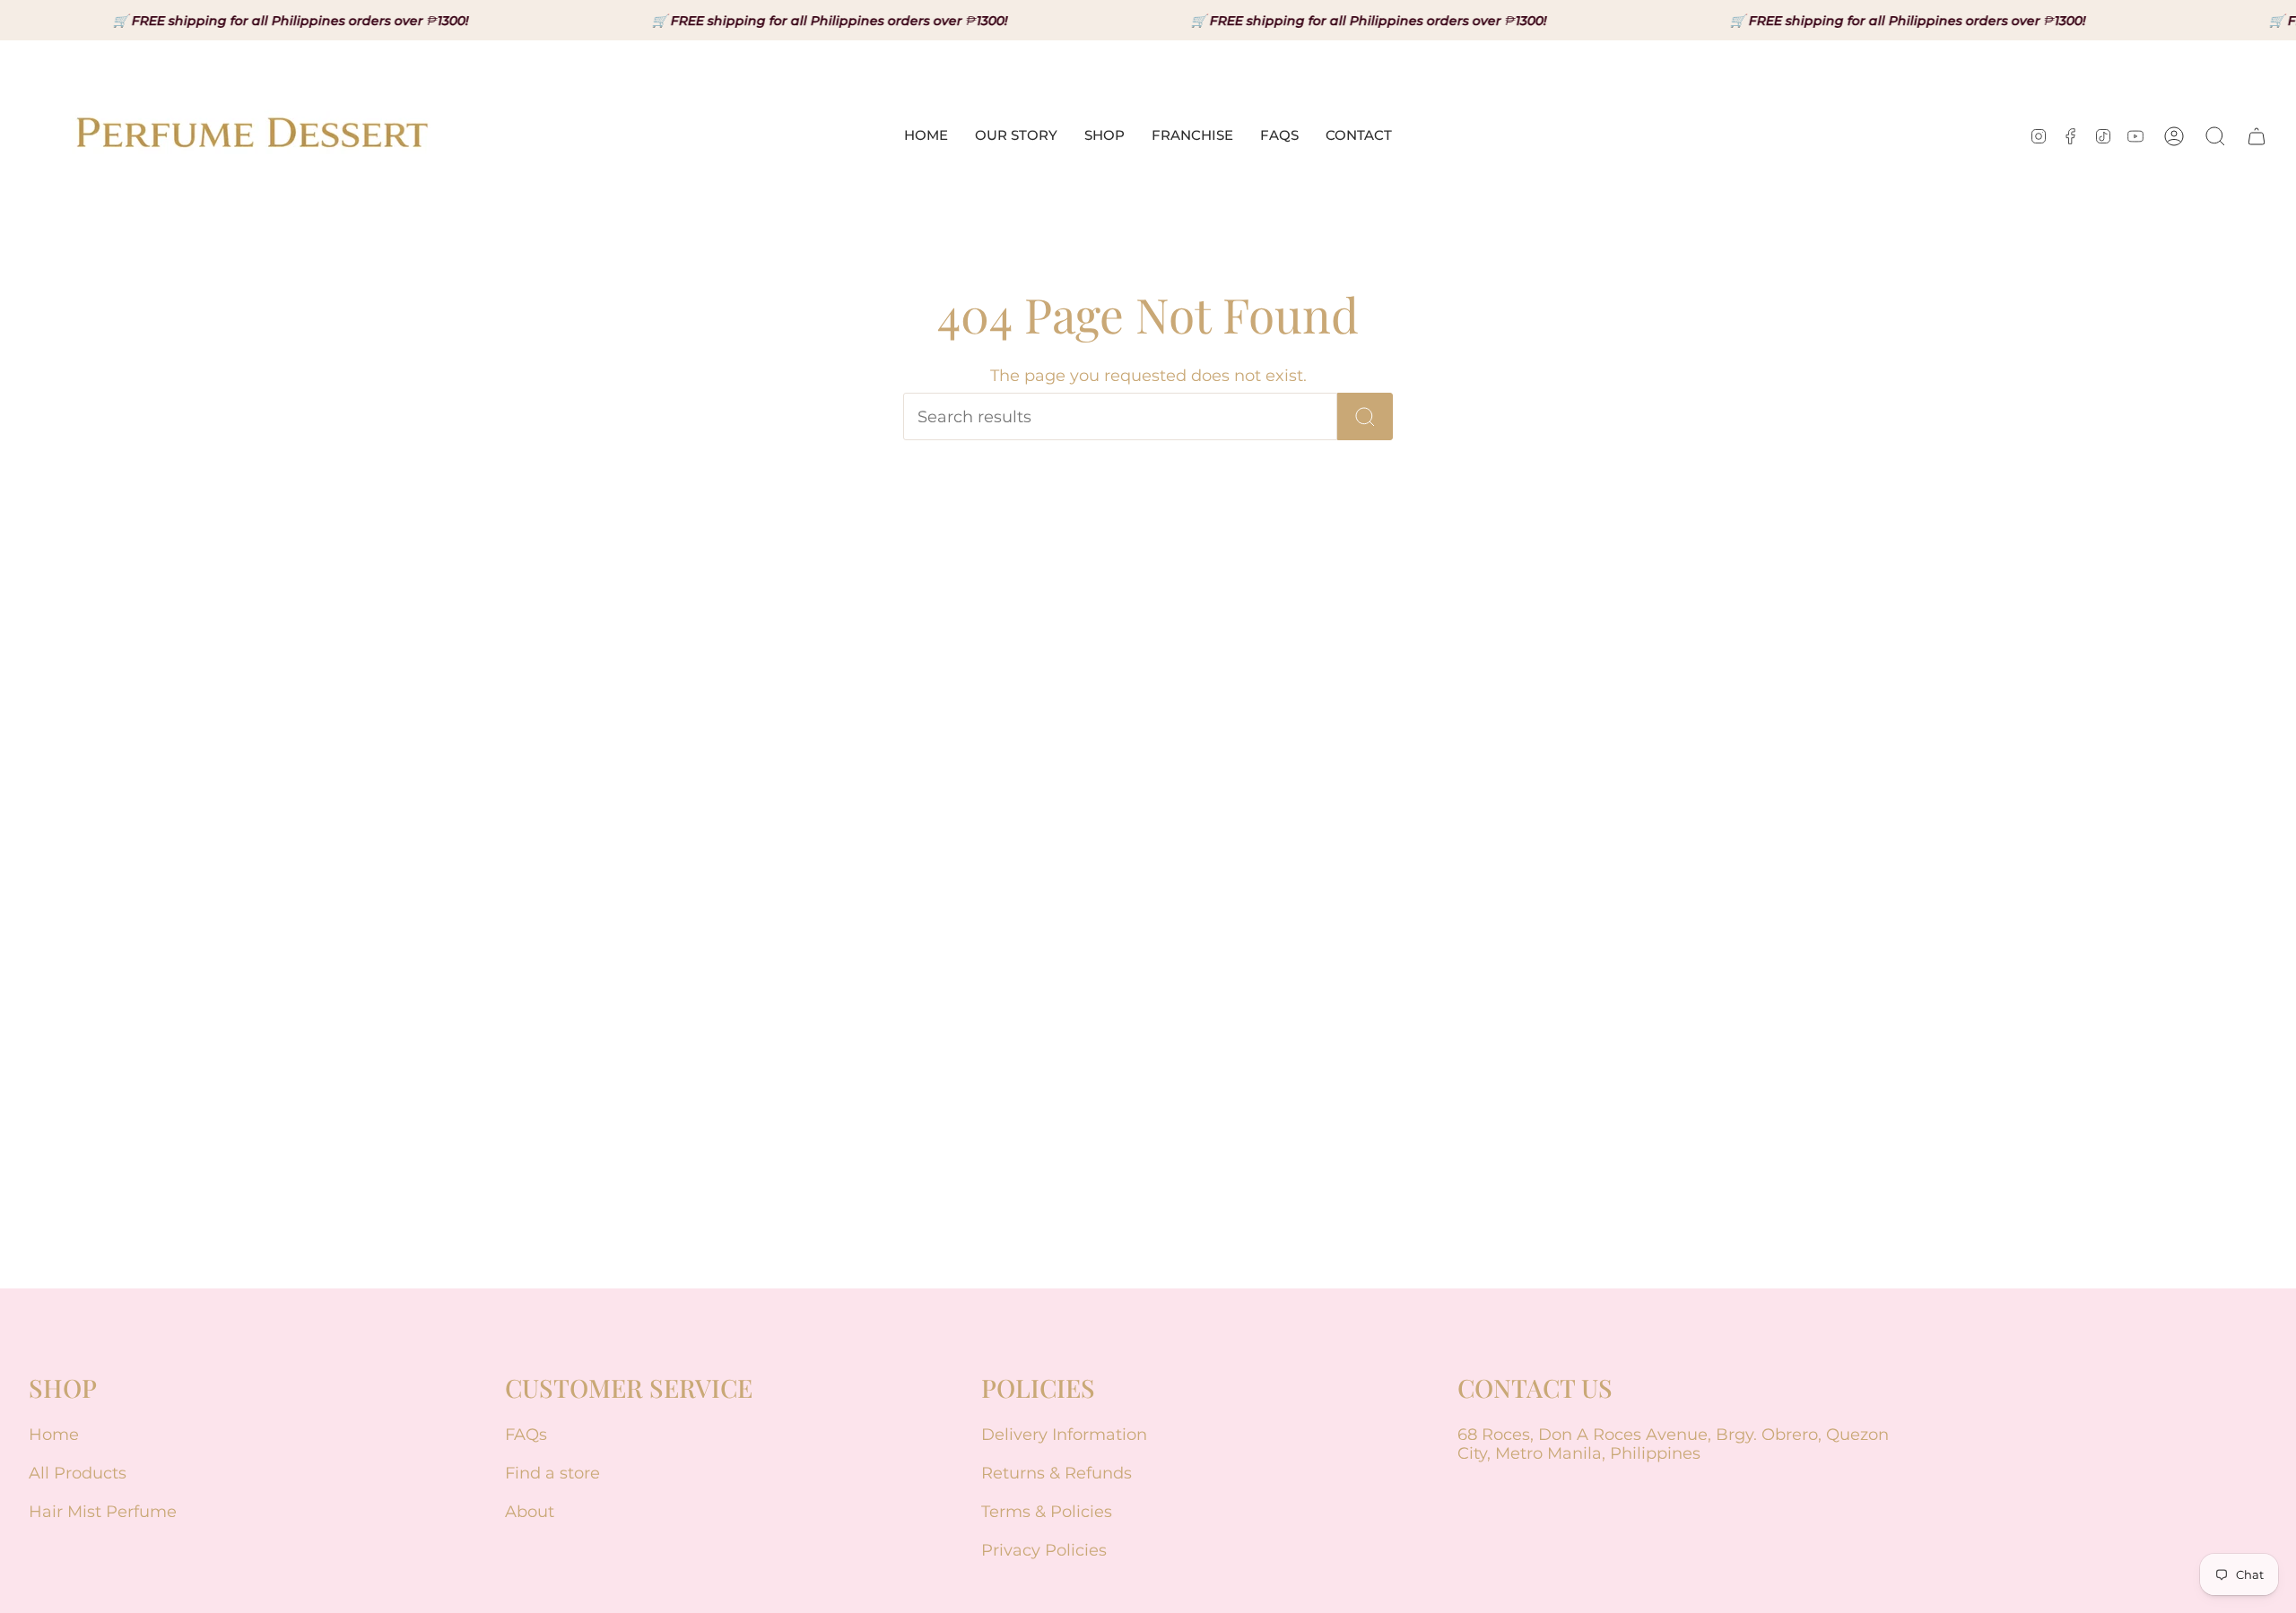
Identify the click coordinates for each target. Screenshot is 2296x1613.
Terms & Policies (1047, 1511)
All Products (78, 1473)
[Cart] (2257, 136)
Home (54, 1434)
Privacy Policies (1044, 1550)
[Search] (1365, 416)
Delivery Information (1064, 1434)
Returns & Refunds (1057, 1473)
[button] (1105, 136)
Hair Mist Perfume (103, 1511)
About (530, 1511)
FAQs (526, 1434)
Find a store (552, 1473)
